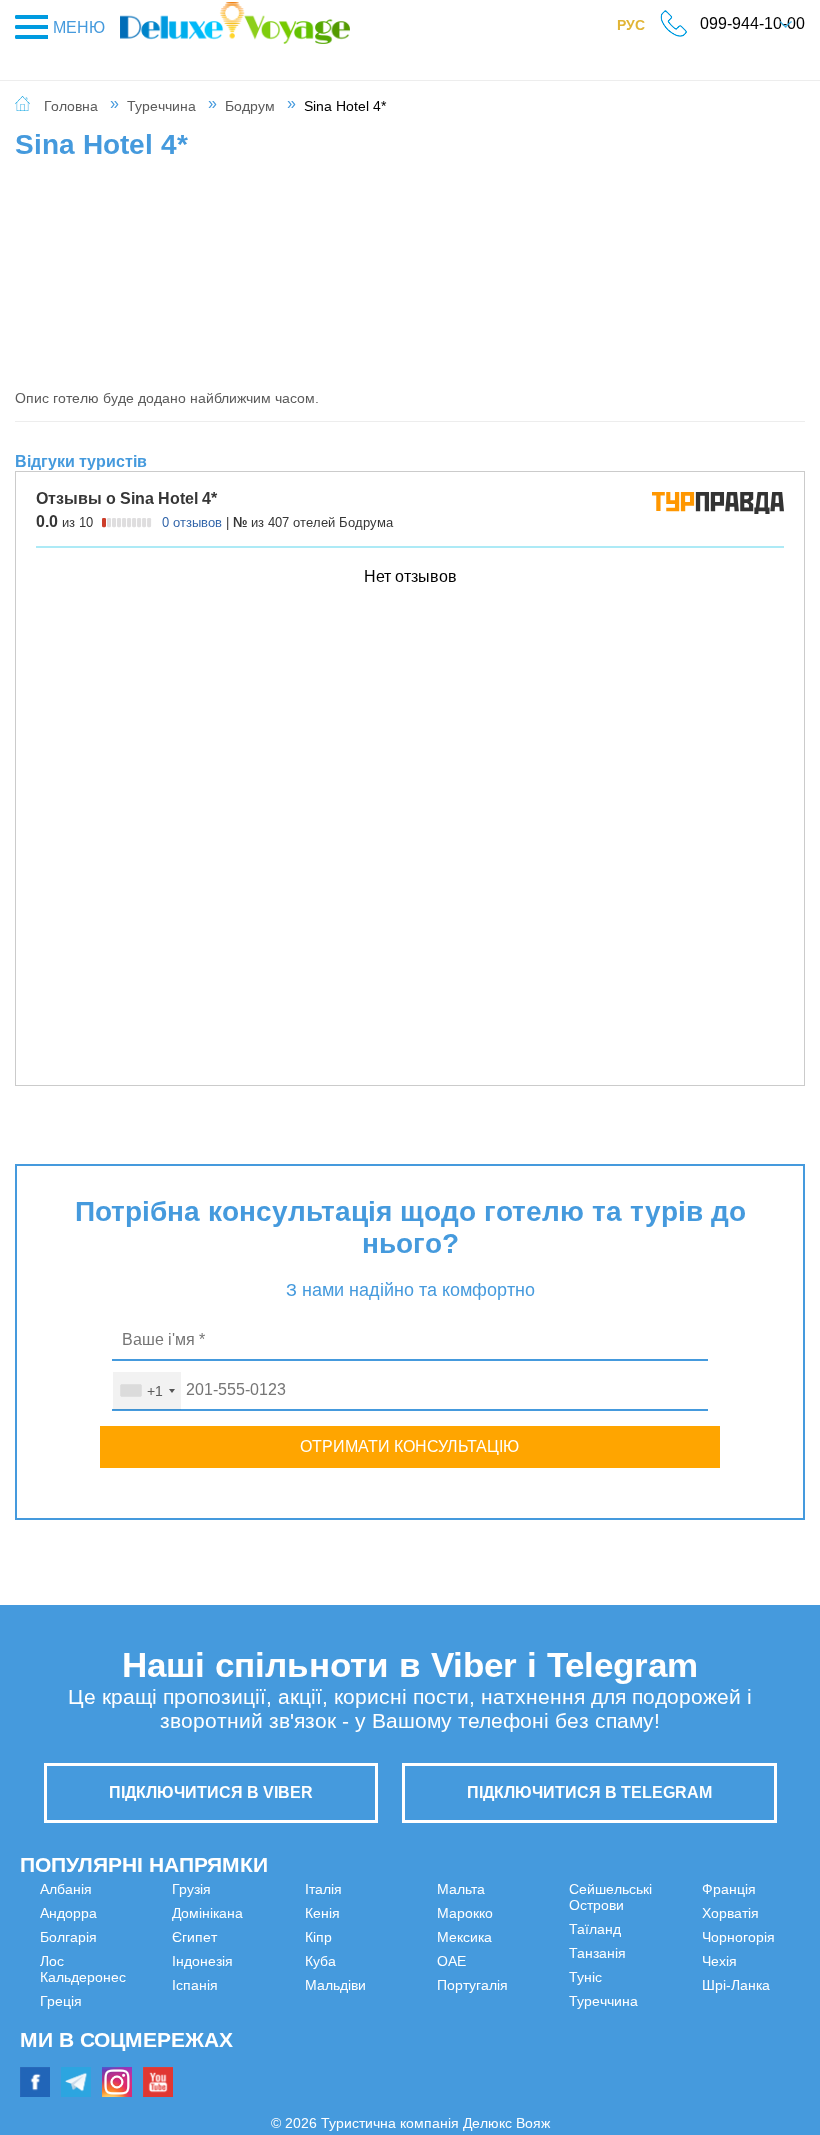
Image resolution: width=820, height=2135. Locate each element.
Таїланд (463, 2009)
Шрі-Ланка (670, 2009)
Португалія (472, 1961)
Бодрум (250, 106)
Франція (663, 1913)
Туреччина (161, 106)
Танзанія (465, 2033)
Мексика (464, 1913)
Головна (71, 106)
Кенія (256, 1961)
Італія (257, 1937)
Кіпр (252, 1985)
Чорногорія (672, 1961)
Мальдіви (269, 2033)
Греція (61, 1985)
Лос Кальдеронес (97, 1961)
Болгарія (68, 1937)
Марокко (465, 1889)
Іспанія (262, 1913)
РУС (641, 29)
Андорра (68, 1913)
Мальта (263, 2057)
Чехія (653, 1985)
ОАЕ (451, 1937)
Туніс (453, 2057)
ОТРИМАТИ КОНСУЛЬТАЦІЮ (409, 1446)
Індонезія (269, 1889)
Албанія (66, 1889)
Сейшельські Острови (508, 1985)
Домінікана (75, 2033)
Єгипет (62, 2057)
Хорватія (664, 1937)
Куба (254, 2009)
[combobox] (147, 1391)
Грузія (59, 2009)
